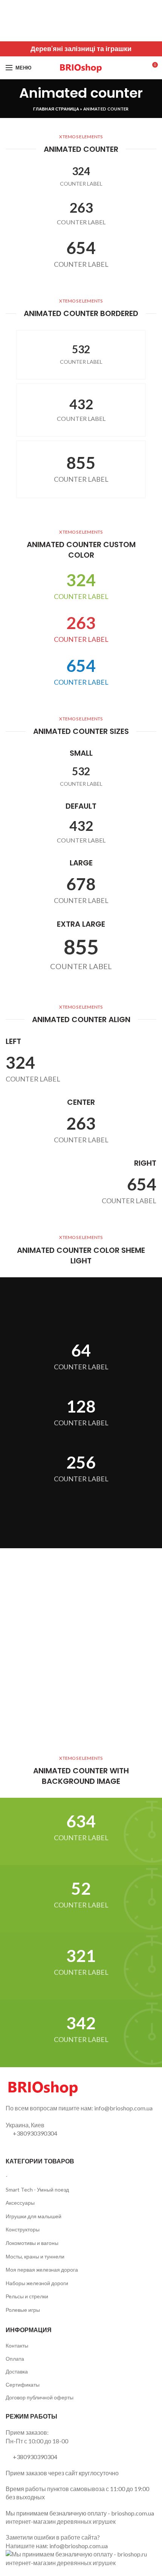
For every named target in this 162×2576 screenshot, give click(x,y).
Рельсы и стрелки (27, 2296)
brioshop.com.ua (133, 2513)
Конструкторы (23, 2229)
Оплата (15, 2359)
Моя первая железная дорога (42, 2270)
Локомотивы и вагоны (32, 2243)
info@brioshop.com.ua (79, 2546)
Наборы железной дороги (37, 2283)
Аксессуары (20, 2203)
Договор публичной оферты (40, 2397)
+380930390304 (35, 2133)
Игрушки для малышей (34, 2216)
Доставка (17, 2371)
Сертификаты (23, 2385)
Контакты (17, 2345)
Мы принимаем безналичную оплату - (58, 2513)
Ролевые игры (23, 2310)
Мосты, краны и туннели (35, 2256)
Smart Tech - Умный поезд (37, 2190)
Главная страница (56, 109)
